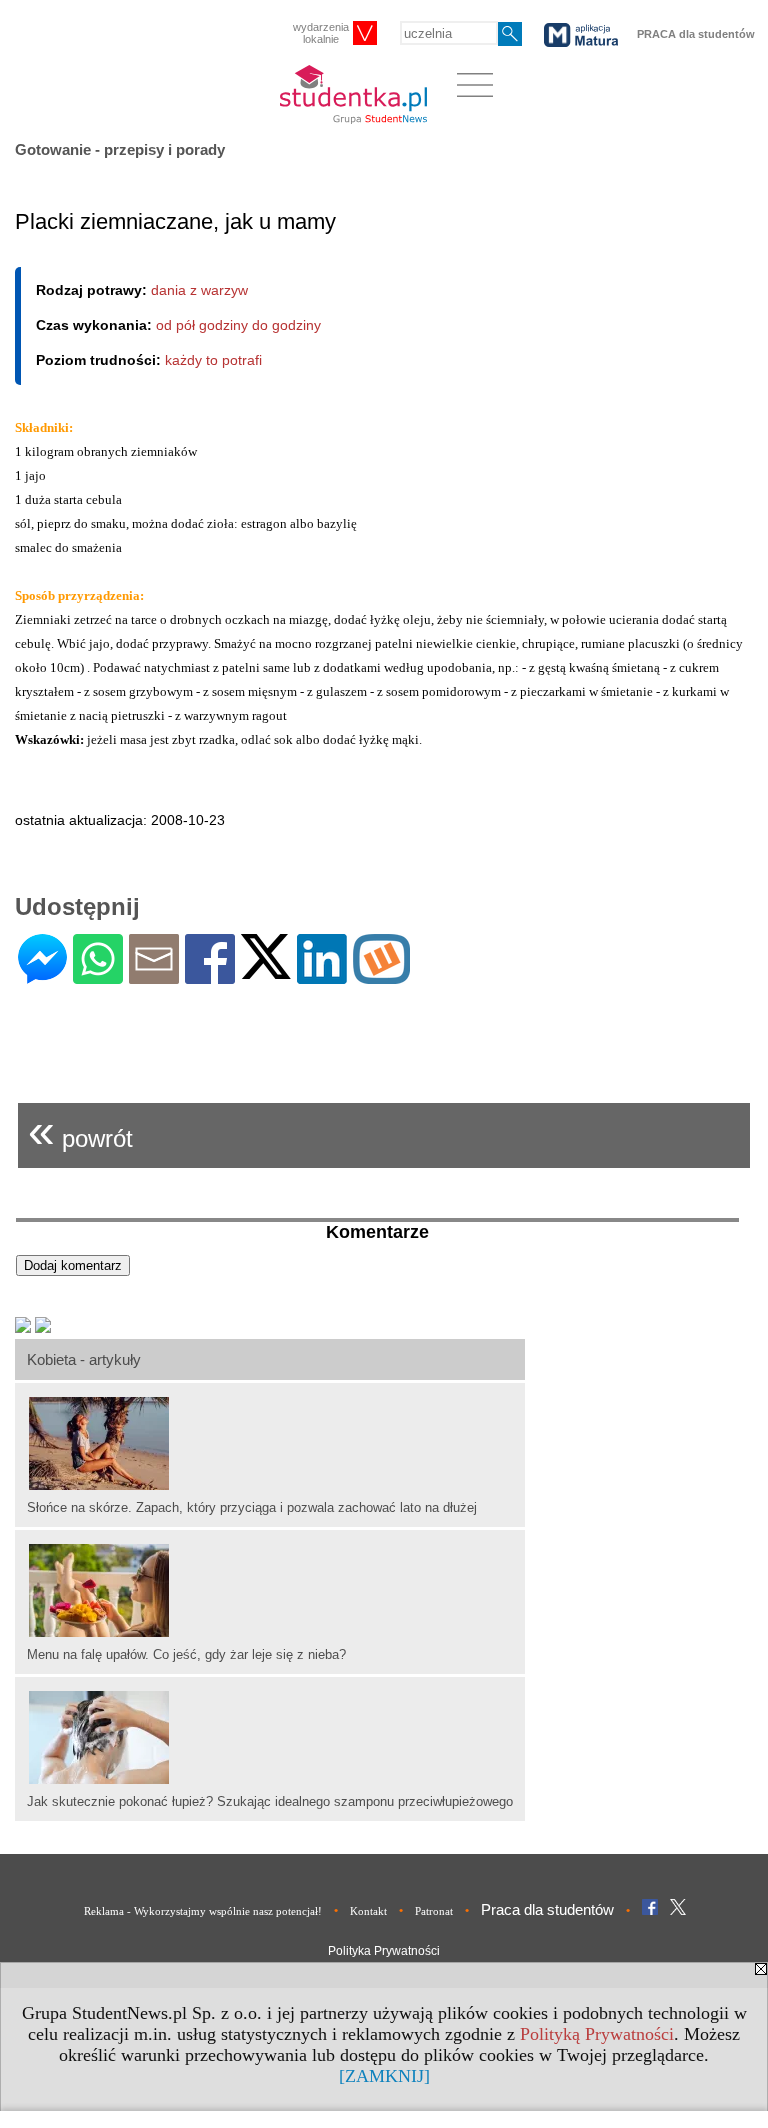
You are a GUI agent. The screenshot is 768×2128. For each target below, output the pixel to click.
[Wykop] (381, 975)
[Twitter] (266, 970)
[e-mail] (154, 975)
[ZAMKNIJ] (384, 2076)
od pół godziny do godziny (238, 325)
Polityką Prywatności (597, 2034)
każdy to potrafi (213, 360)
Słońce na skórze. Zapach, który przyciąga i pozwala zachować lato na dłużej (252, 1507)
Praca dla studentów (547, 1909)
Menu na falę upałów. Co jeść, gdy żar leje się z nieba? (186, 1654)
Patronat (434, 1911)
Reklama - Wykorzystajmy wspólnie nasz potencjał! (203, 1911)
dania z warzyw (199, 290)
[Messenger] (42, 975)
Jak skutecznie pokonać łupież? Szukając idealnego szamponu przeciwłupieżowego (270, 1801)
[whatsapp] (98, 975)
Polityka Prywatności (384, 1951)
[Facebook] (210, 975)
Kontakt (368, 1911)
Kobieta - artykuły (84, 1359)
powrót (80, 1130)
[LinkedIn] (322, 975)
